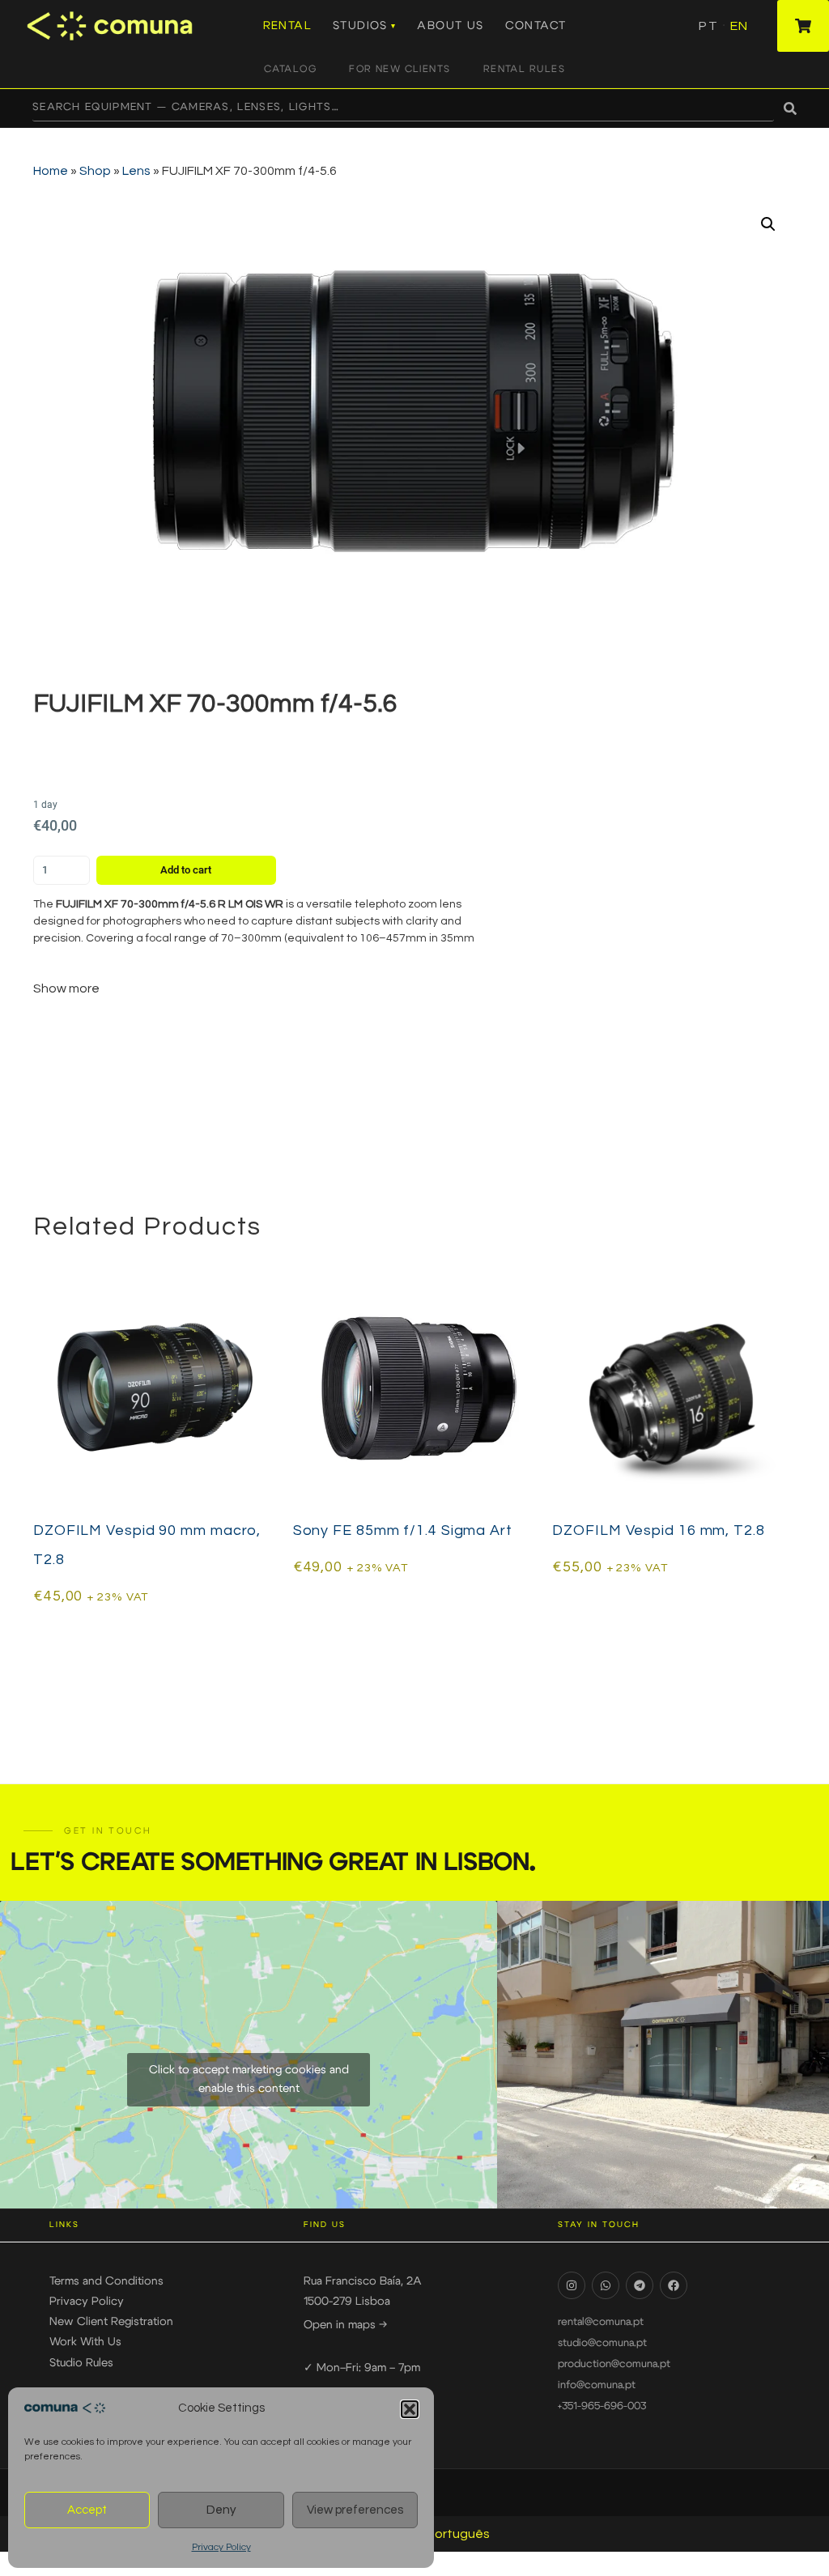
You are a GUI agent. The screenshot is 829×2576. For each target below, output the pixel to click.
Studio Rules (81, 2363)
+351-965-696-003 (602, 2406)
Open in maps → (345, 2325)
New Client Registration (111, 2322)
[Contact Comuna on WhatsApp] (606, 2285)
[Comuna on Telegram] (640, 2285)
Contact (536, 26)
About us (450, 26)
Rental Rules (524, 69)
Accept (87, 2510)
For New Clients (400, 69)
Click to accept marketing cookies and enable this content (249, 2079)
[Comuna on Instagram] (572, 2285)
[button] (410, 2409)
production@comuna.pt (614, 2364)
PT (708, 26)
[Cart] (803, 26)
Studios (360, 26)
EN (739, 26)
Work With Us (85, 2342)
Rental (287, 26)
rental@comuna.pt (601, 2322)
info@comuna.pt (597, 2385)
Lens (136, 171)
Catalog (290, 69)
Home (51, 171)
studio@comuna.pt (602, 2343)
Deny (221, 2510)
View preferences (355, 2510)
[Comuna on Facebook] (674, 2285)
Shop (95, 171)
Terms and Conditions (106, 2281)
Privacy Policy (221, 2547)
